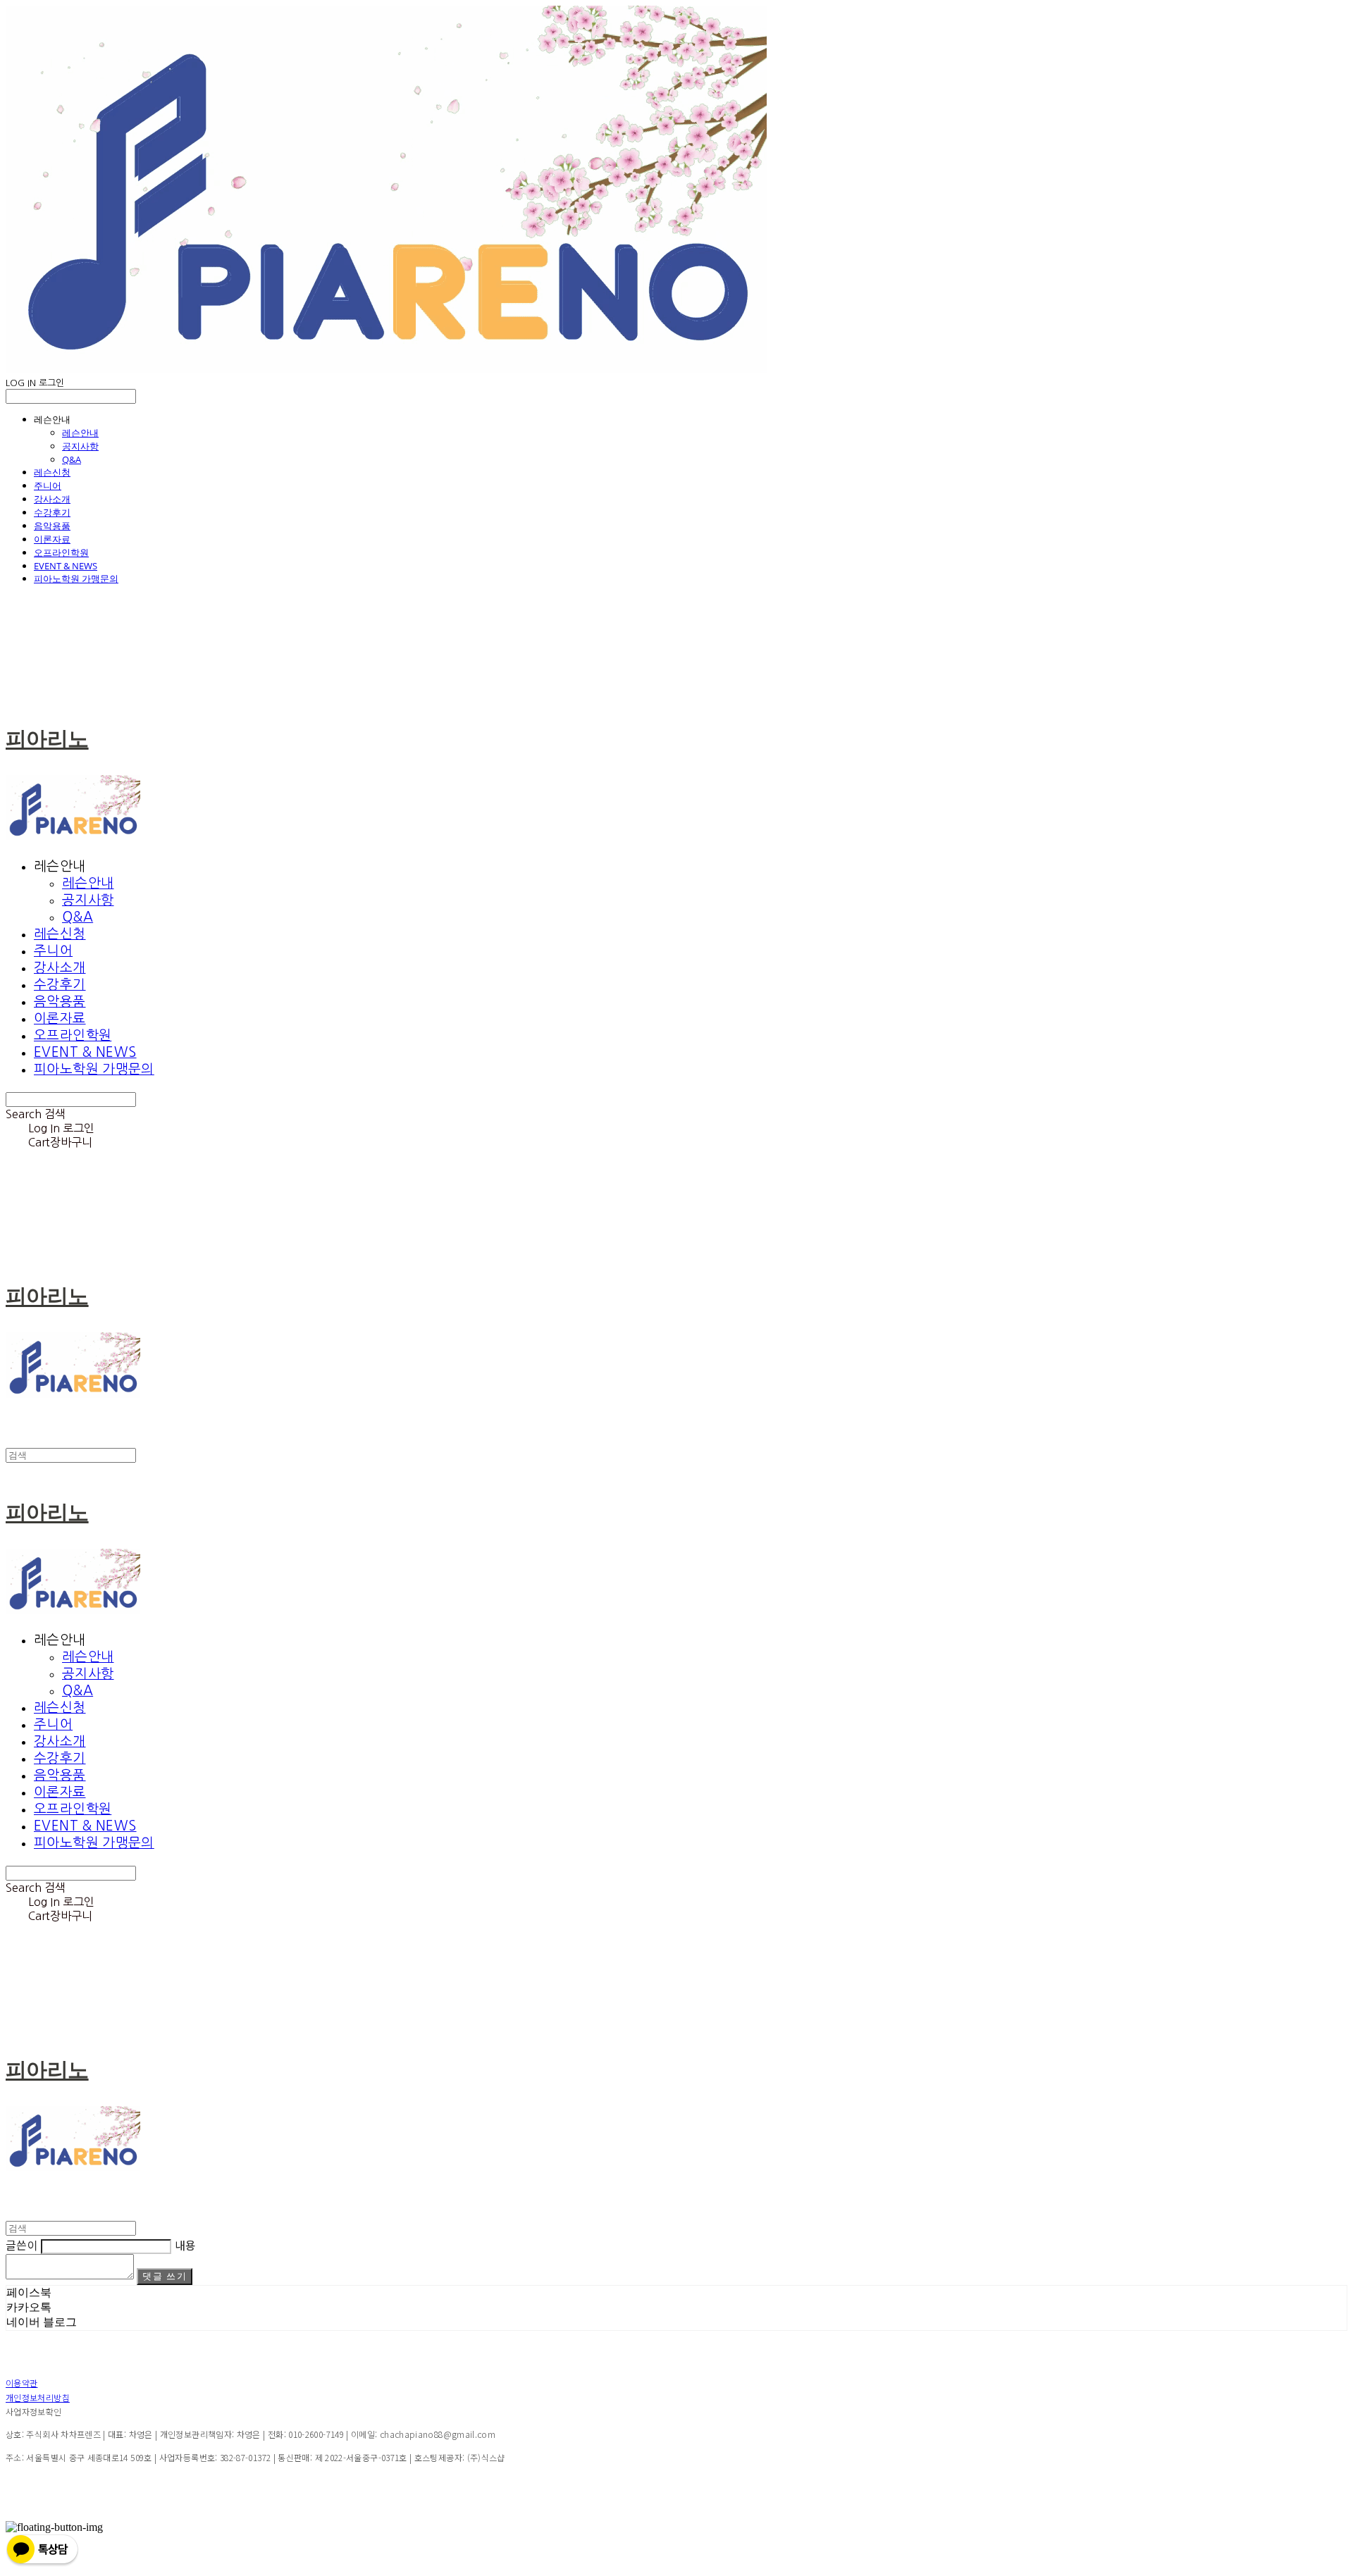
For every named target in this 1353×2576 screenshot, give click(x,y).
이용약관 (21, 2383)
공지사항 (80, 446)
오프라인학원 (61, 552)
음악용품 (52, 526)
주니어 (48, 485)
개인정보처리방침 (38, 2397)
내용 (186, 2245)
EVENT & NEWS (66, 566)
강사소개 (52, 499)
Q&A (72, 459)
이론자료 (52, 539)
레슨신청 (52, 472)
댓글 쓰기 (165, 2276)
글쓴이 (22, 2245)
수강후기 (52, 512)
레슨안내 (80, 433)
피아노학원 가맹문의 (76, 578)
